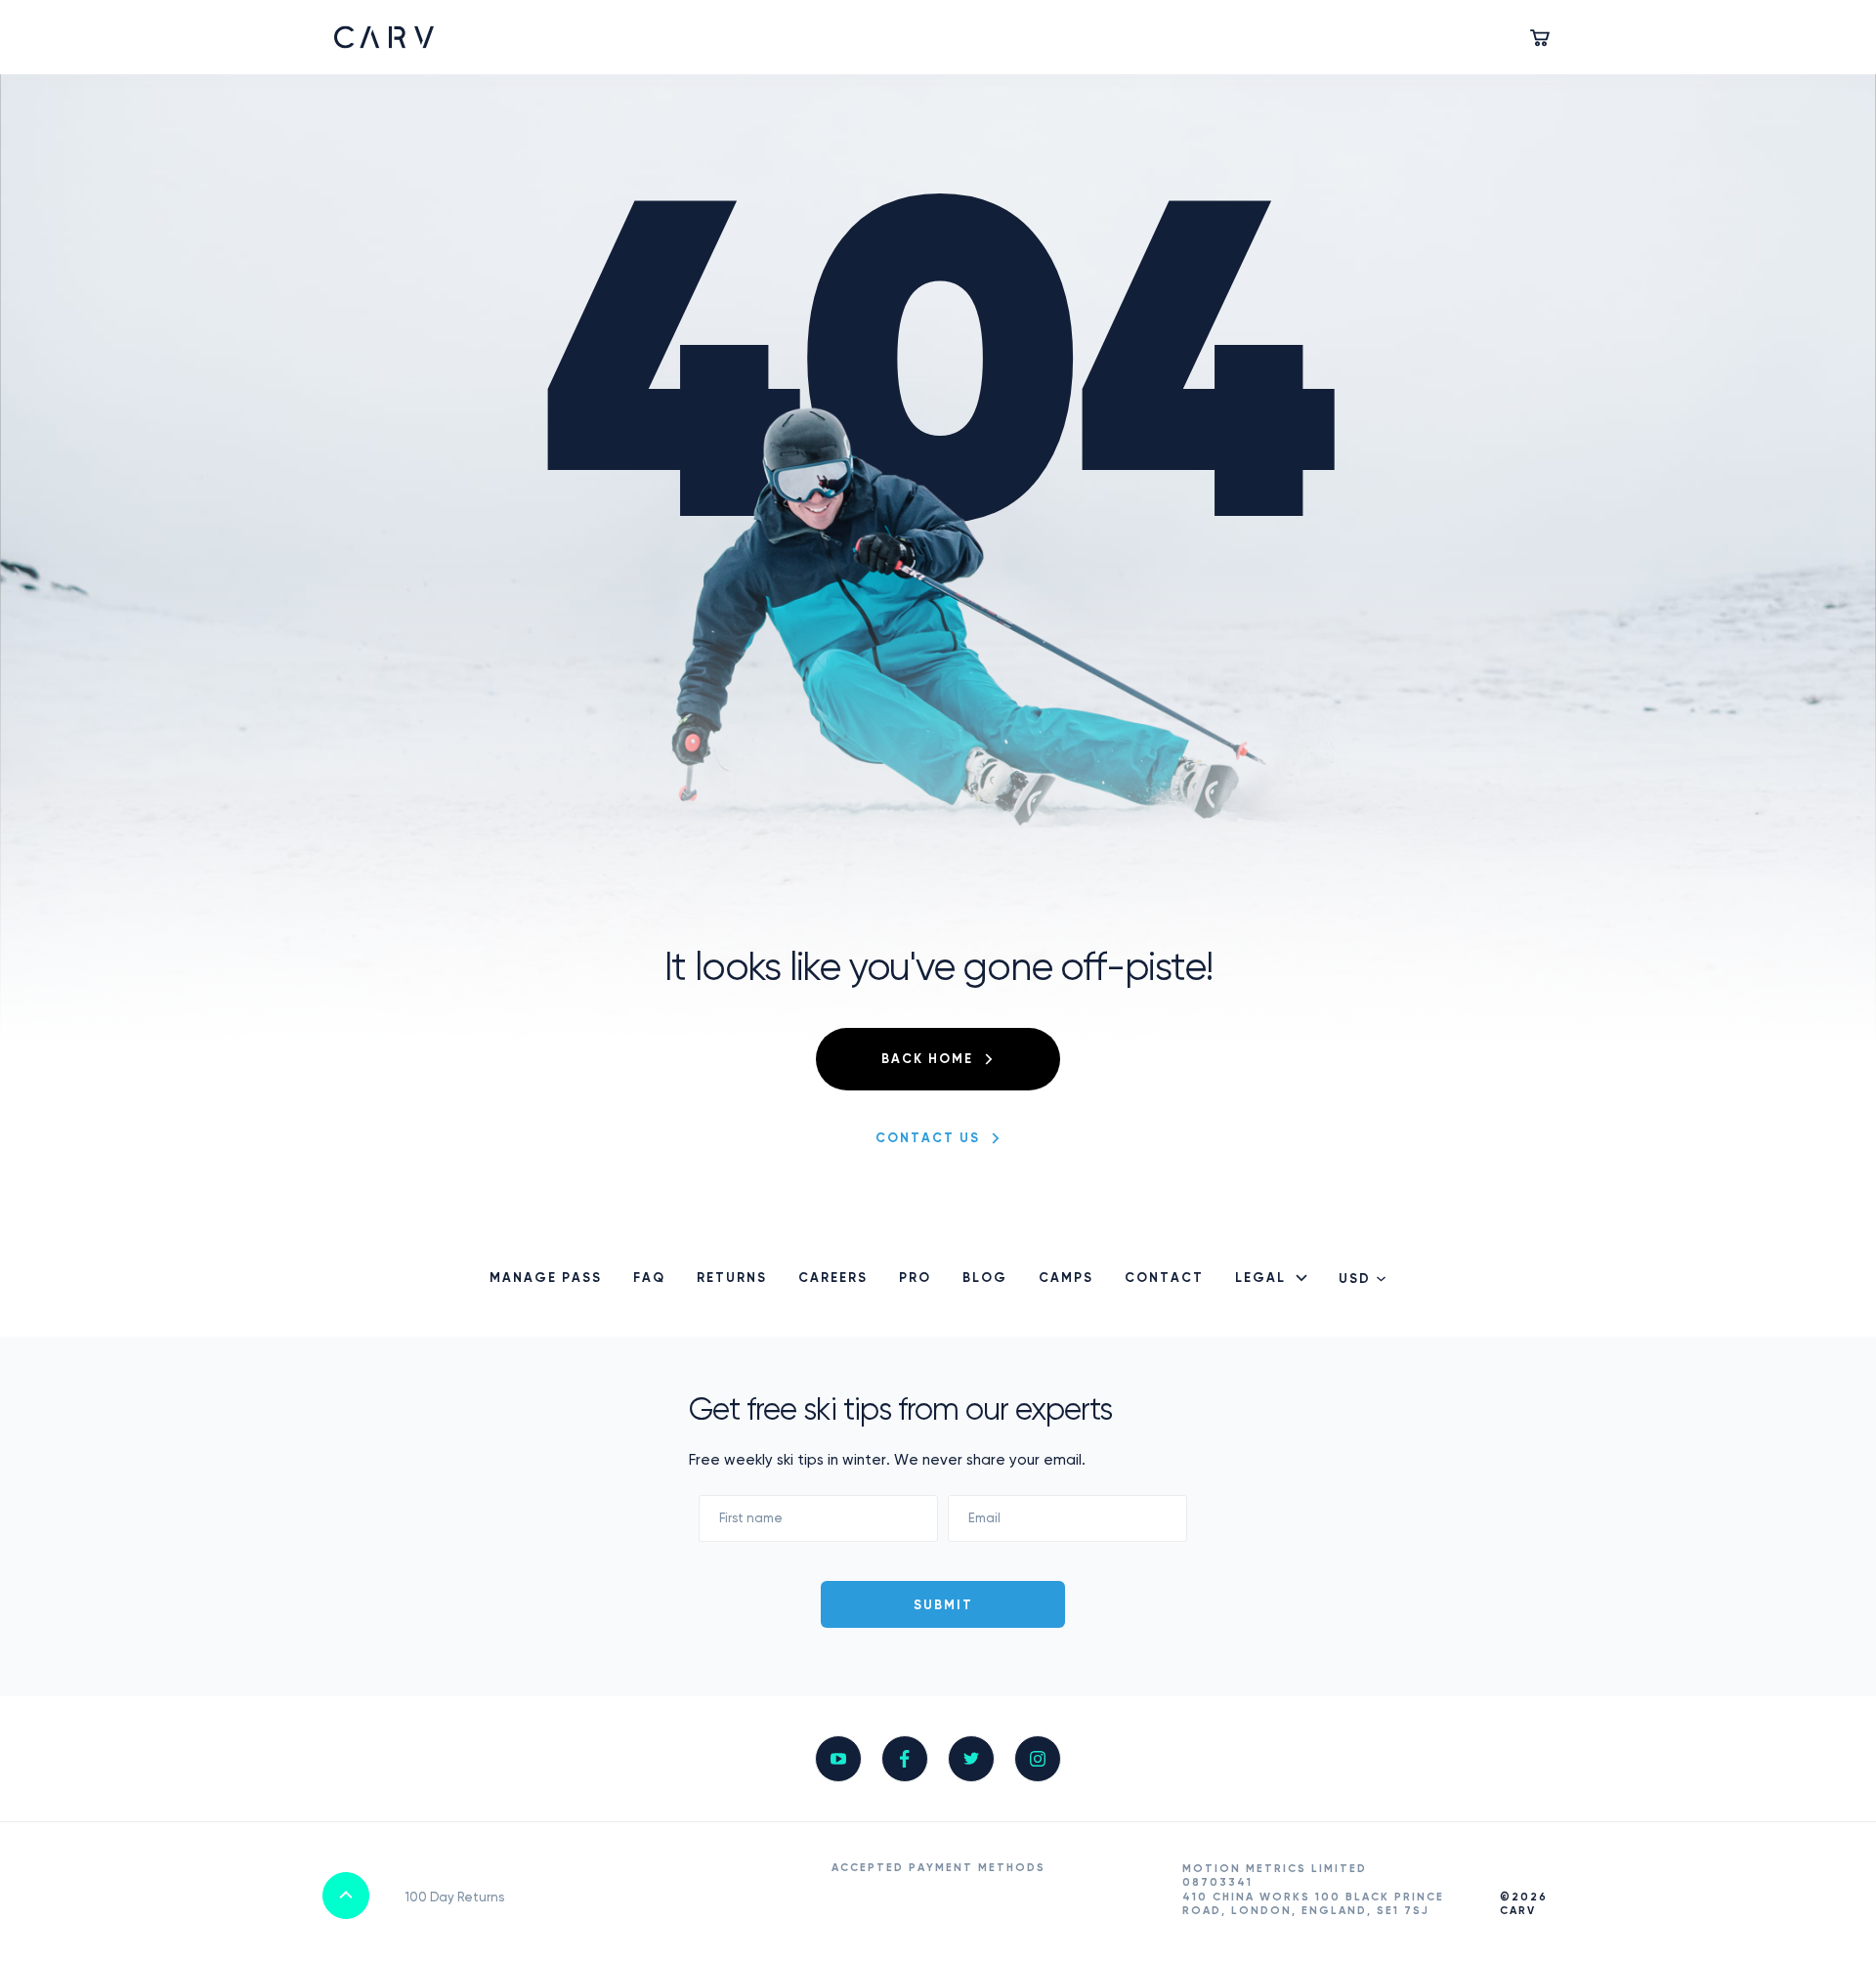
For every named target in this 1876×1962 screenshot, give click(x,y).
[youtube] (838, 1759)
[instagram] (1038, 1759)
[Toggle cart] (1542, 37)
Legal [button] (1260, 1279)
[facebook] (905, 1759)
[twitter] (971, 1759)
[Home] (384, 37)
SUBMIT (943, 1606)
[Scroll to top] (346, 1896)
